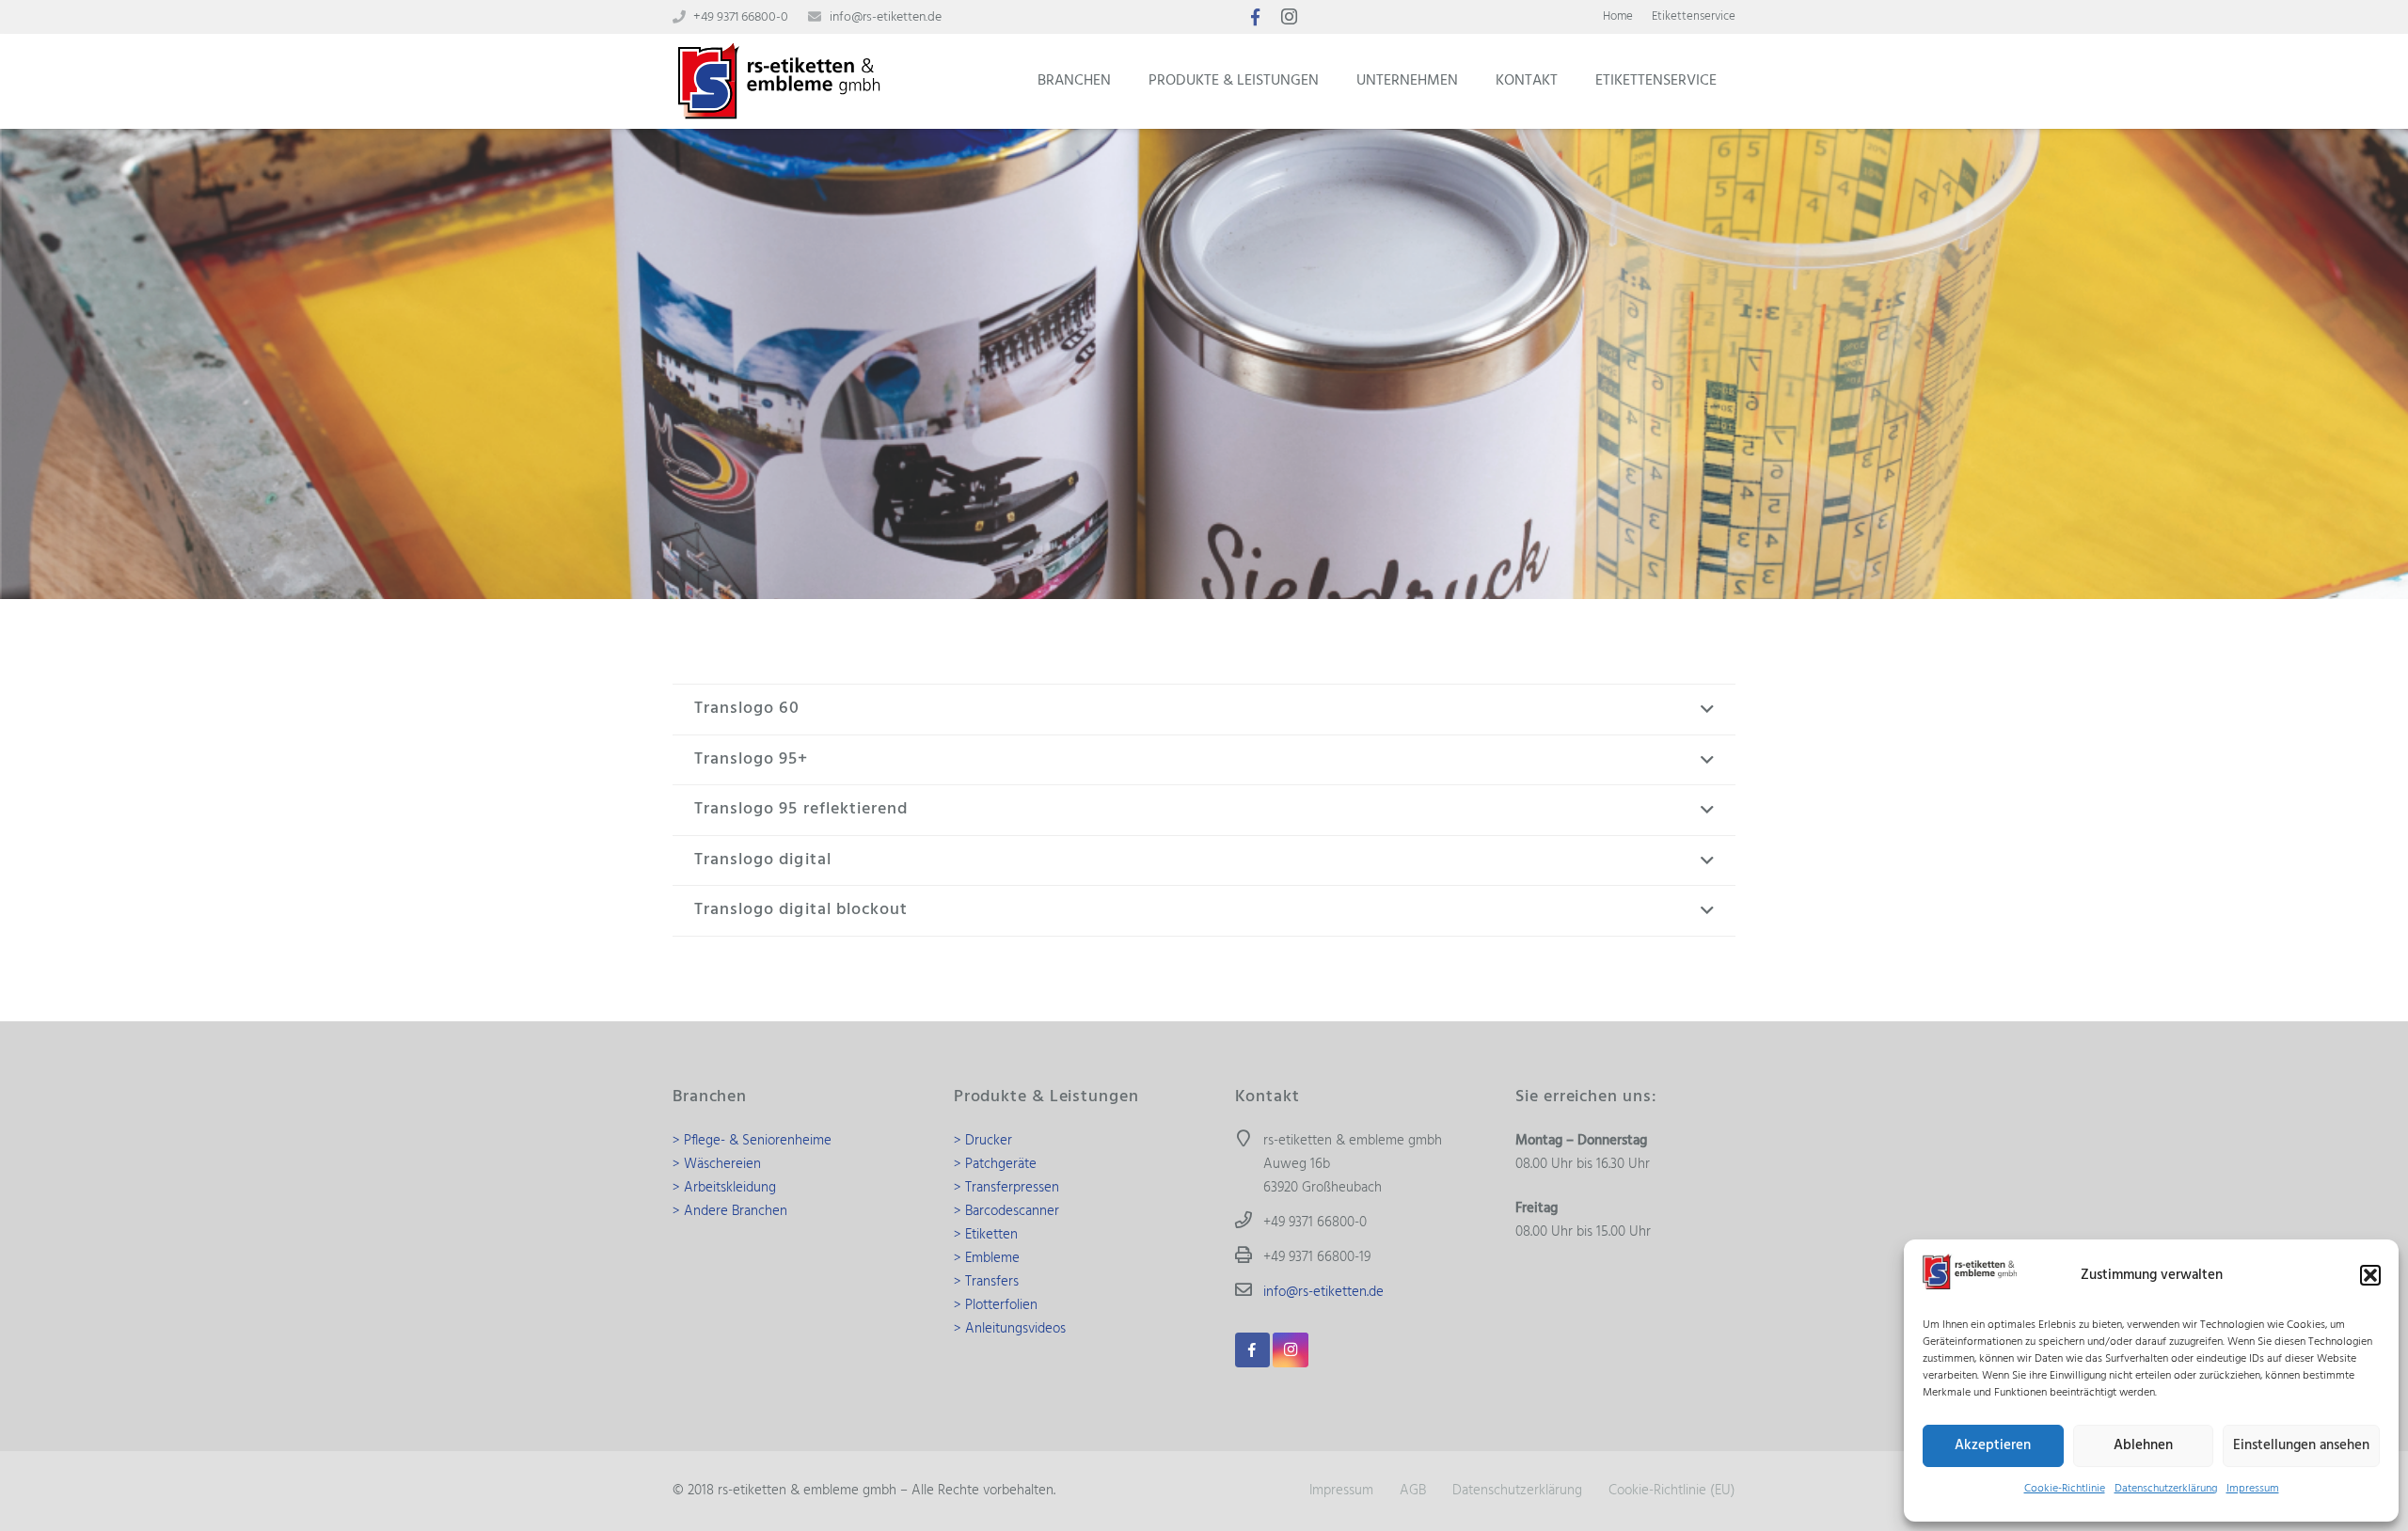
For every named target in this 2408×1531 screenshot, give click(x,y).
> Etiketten (986, 1235)
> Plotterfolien (996, 1305)
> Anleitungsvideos (1010, 1329)
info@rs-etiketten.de (886, 17)
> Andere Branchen (730, 1211)
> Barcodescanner (1006, 1211)
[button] (2370, 1275)
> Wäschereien (717, 1164)
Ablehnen (2143, 1445)
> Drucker (983, 1141)
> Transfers (986, 1282)
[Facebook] (1255, 17)
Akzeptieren (1993, 1445)
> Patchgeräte (995, 1164)
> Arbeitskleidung (724, 1188)
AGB (1413, 1491)
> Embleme (987, 1258)
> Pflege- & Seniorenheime (752, 1141)
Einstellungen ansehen (2301, 1445)
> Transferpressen (1006, 1188)
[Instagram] (1289, 17)
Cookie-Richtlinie (2065, 1489)
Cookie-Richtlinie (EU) (1672, 1491)
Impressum (2253, 1489)
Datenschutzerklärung (2166, 1489)
